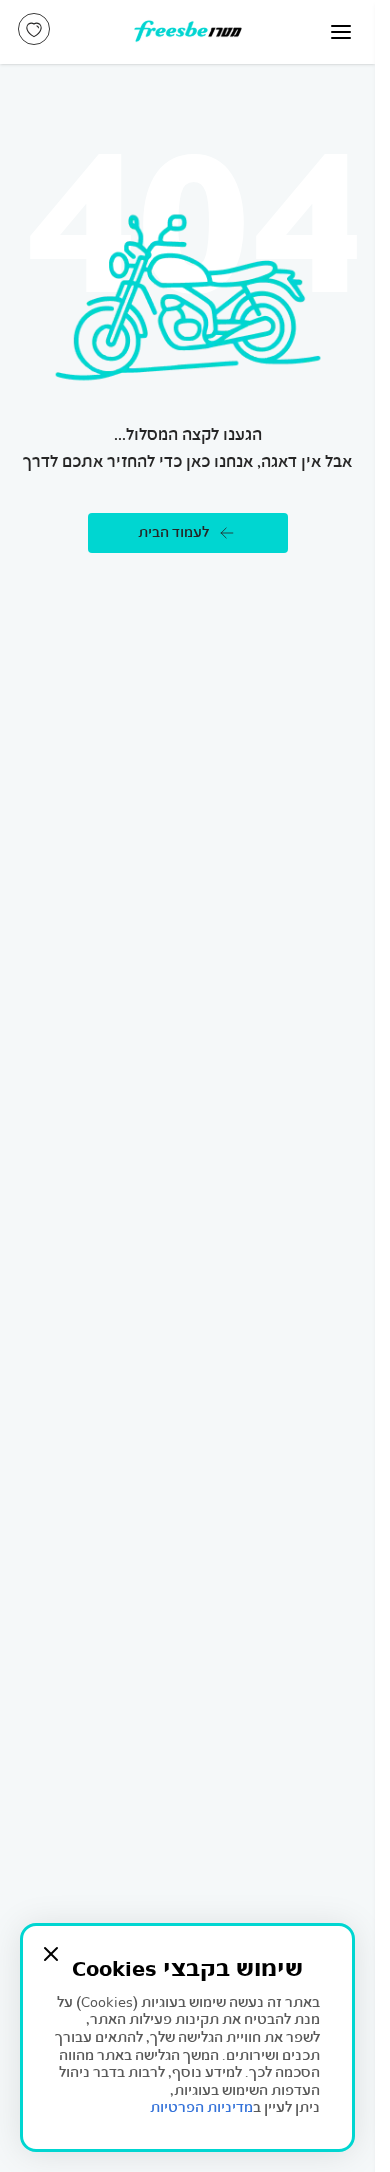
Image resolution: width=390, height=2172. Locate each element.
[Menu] (341, 32)
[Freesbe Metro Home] (188, 32)
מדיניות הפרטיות (201, 2107)
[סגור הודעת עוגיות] (51, 1954)
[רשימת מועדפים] (34, 29)
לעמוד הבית (173, 532)
